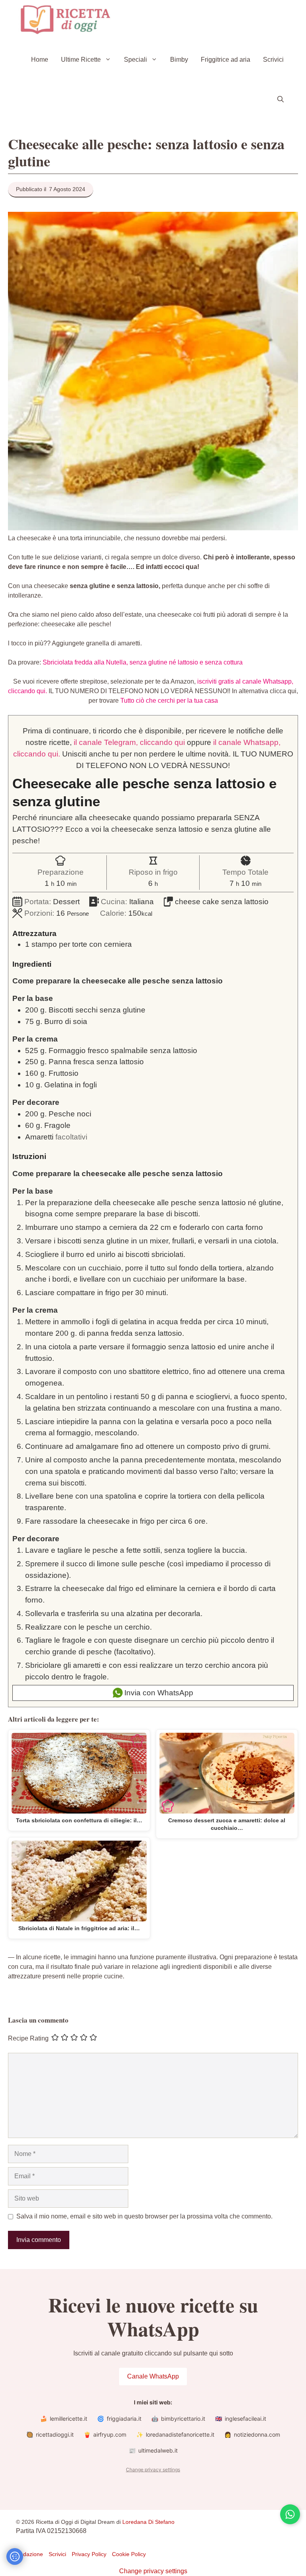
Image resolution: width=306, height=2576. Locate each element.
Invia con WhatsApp (158, 1693)
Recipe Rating (28, 2038)
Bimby (179, 60)
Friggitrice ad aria (226, 60)
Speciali (135, 60)
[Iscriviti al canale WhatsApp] (290, 2514)
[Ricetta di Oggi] (66, 20)
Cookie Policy (129, 2554)
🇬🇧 (241, 2419)
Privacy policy (89, 2554)
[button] (280, 100)
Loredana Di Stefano (148, 2522)
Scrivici (273, 60)
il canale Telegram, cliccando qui (129, 742)
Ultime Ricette (81, 60)
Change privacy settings (153, 2469)
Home (40, 60)
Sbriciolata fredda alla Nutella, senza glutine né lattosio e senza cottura (143, 662)
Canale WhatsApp (153, 2376)
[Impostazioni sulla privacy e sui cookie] (15, 2556)
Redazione (29, 2554)
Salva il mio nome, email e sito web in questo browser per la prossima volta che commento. (144, 2216)
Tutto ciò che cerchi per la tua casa (169, 701)
